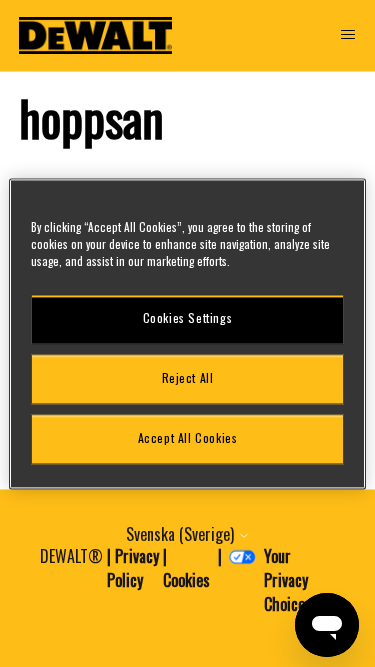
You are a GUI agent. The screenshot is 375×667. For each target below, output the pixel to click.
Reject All (188, 378)
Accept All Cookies (188, 438)
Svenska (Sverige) (182, 534)
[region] (187, 333)
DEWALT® (71, 556)
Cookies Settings (188, 318)
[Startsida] (96, 35)
